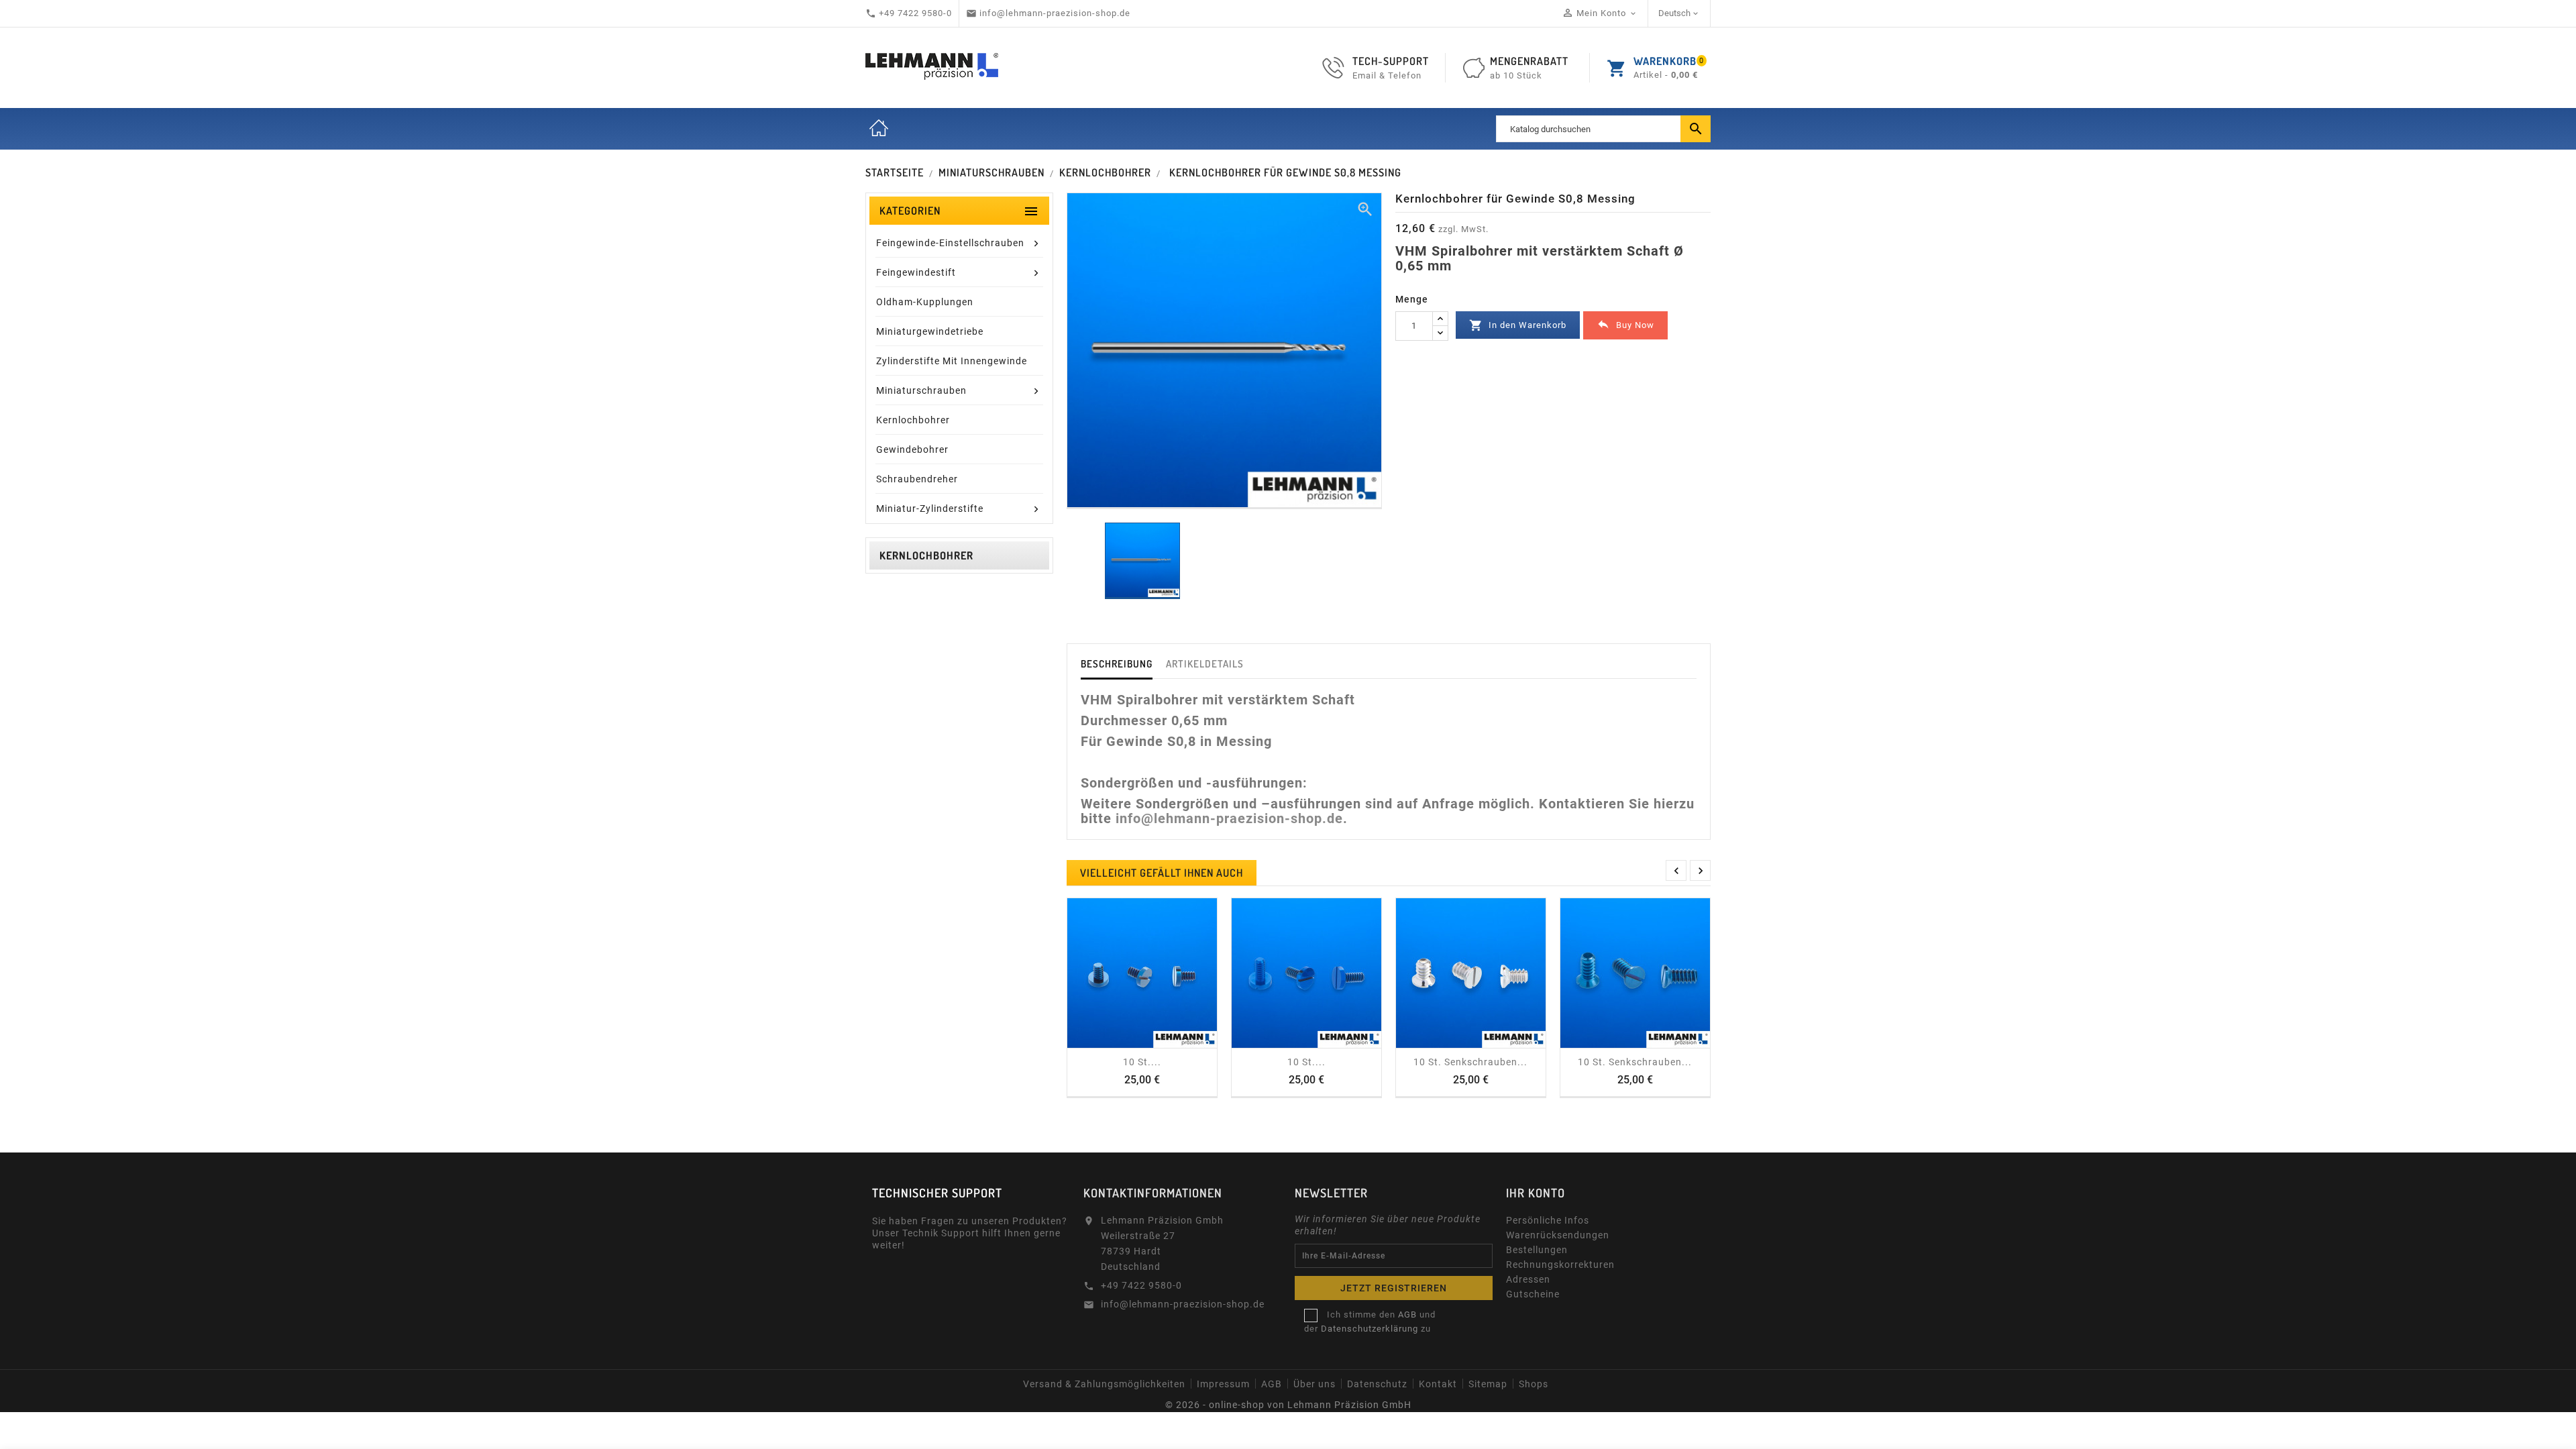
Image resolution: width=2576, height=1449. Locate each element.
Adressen (1528, 1279)
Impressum (1223, 1384)
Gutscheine (1533, 1294)
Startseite (879, 129)
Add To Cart (1128, 1043)
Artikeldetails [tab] (1205, 664)
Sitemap (1488, 1384)
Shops (1534, 1384)
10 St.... (1142, 1062)
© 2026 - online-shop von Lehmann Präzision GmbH (1288, 1405)
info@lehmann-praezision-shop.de (1229, 818)
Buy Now (1625, 324)
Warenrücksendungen (1558, 1235)
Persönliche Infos (1548, 1220)
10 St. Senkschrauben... (1470, 1062)
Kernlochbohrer (926, 555)
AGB (1272, 1384)
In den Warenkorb (1518, 325)
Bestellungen (1537, 1250)
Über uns (1314, 1384)
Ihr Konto (1536, 1193)
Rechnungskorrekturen (1560, 1265)
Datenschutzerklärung (1370, 1329)
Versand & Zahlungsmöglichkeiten (1104, 1384)
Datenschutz (1377, 1384)
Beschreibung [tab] (1117, 664)
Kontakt (1438, 1384)
